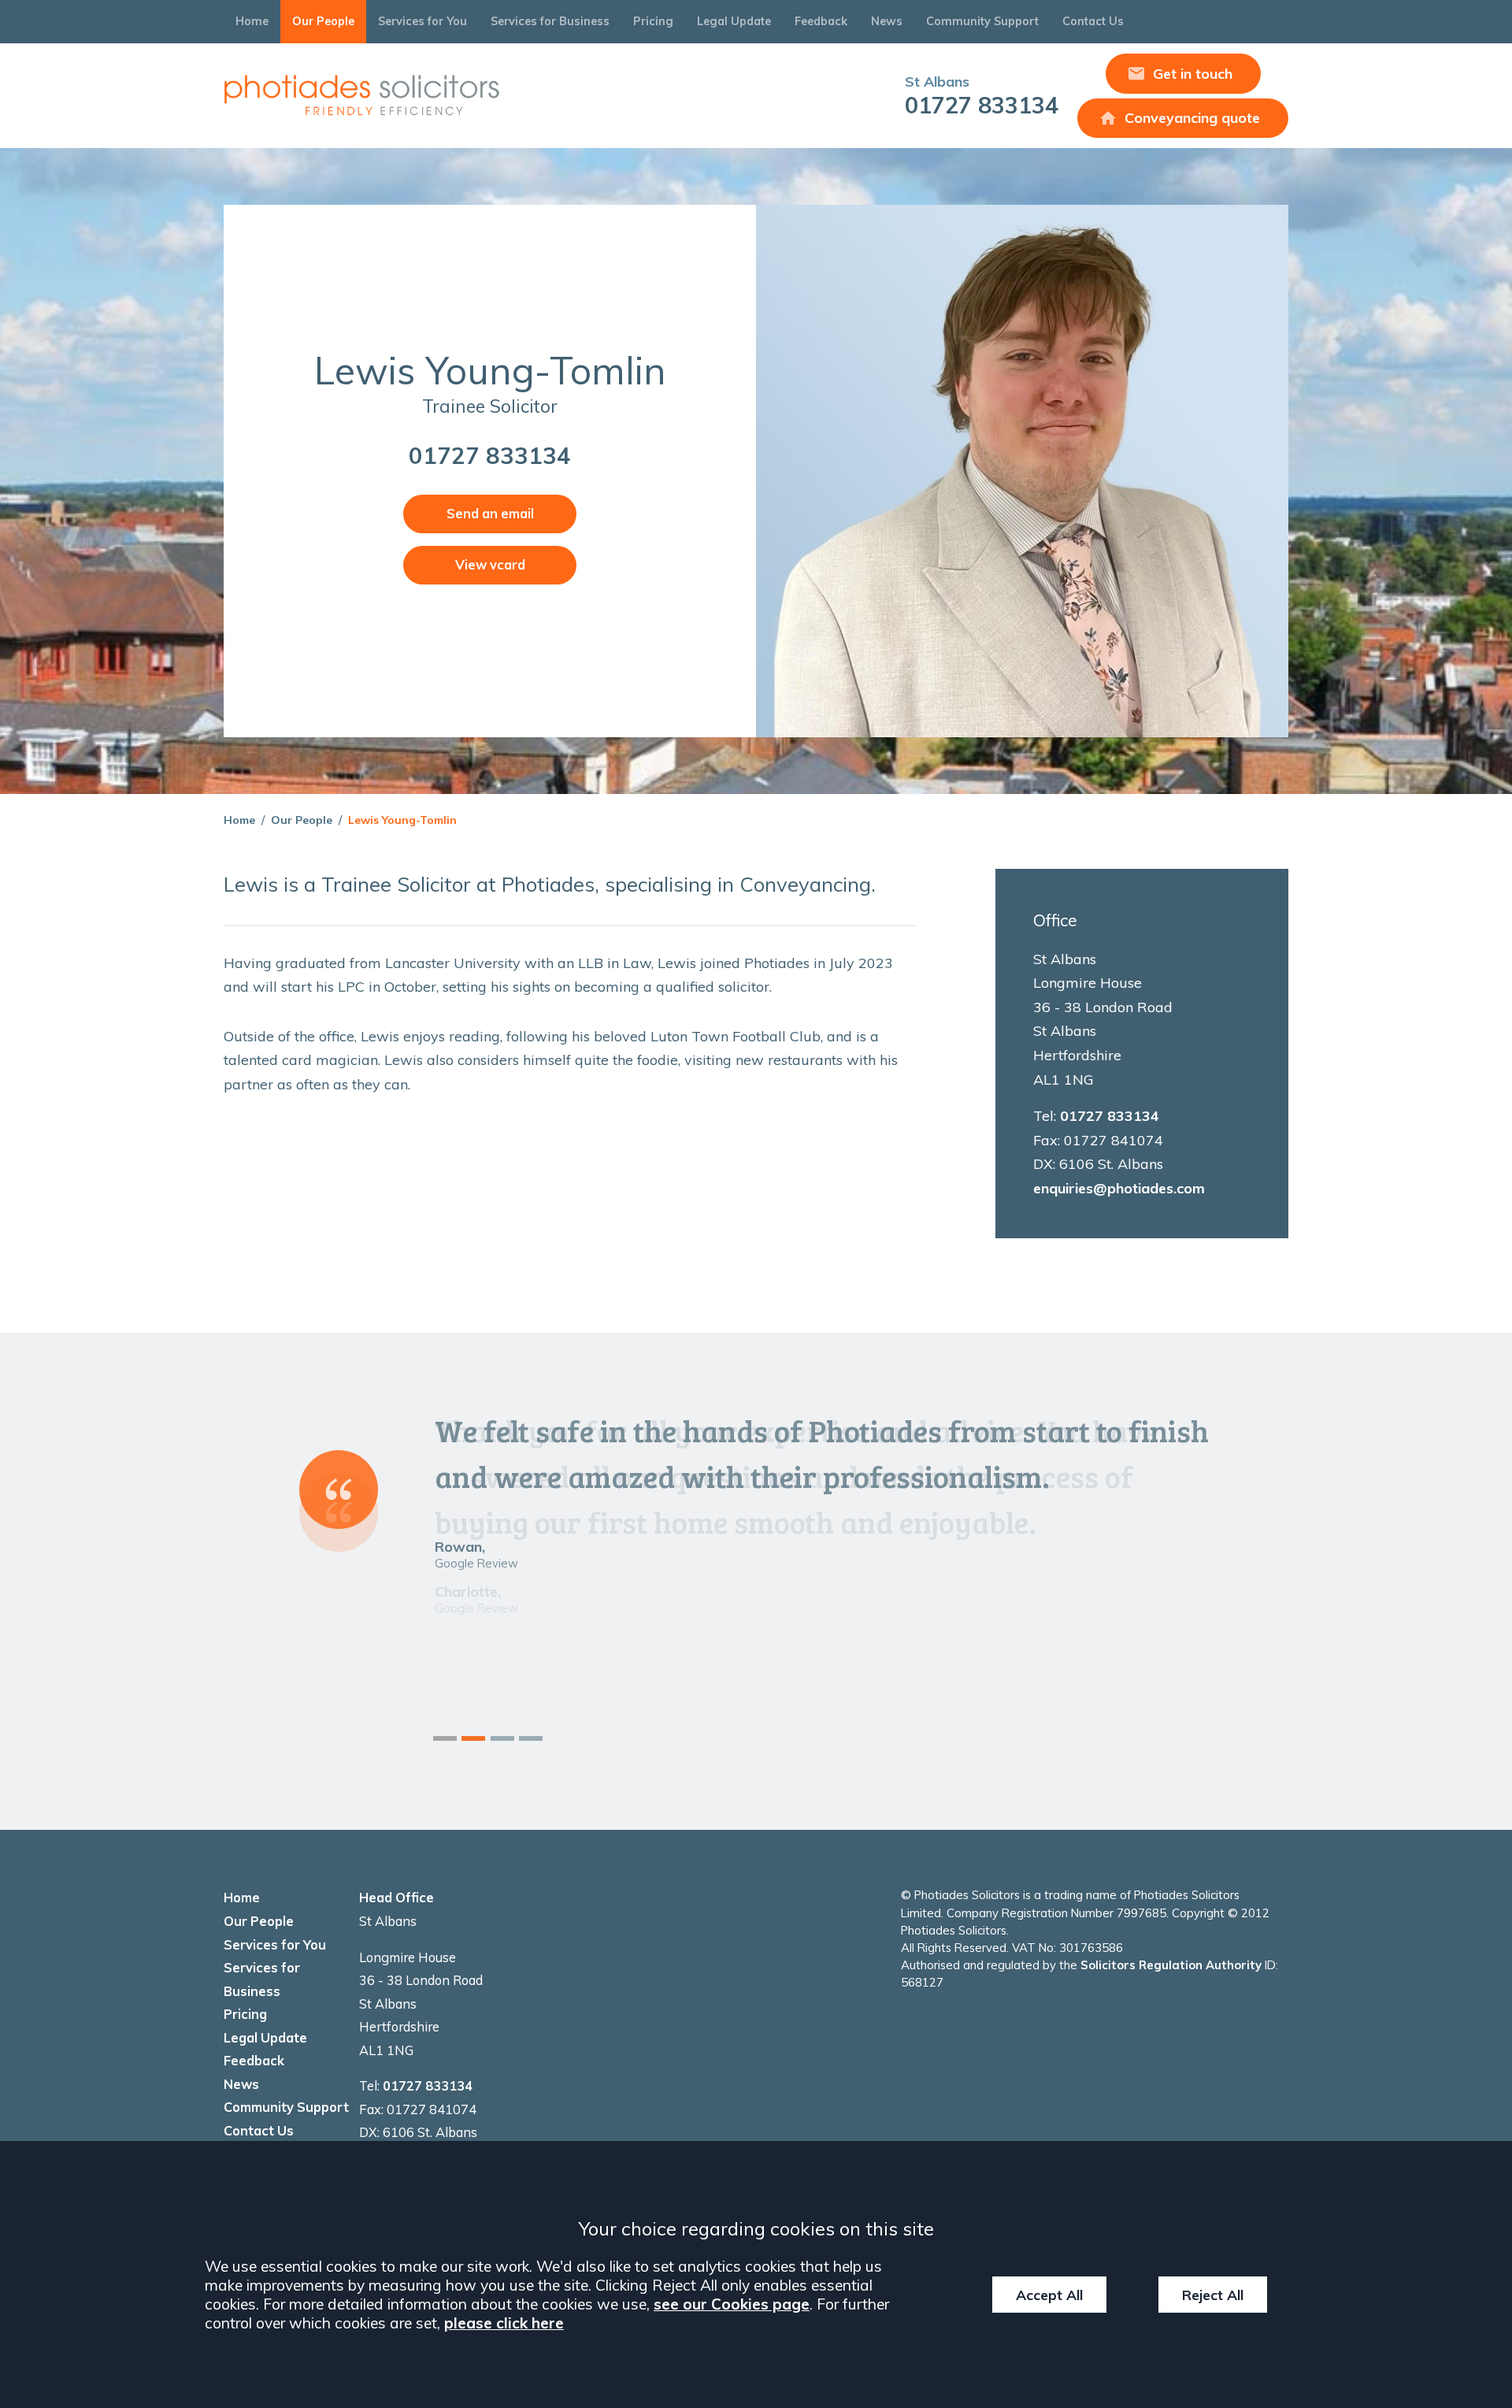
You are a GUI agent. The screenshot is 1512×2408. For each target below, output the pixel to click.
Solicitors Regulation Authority (1171, 1965)
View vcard (490, 565)
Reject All (1213, 2295)
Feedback (821, 21)
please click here (504, 2323)
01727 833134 (982, 96)
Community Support (982, 21)
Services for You (422, 21)
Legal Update (734, 21)
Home (252, 21)
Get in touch (1193, 74)
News (887, 21)
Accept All (1049, 2295)
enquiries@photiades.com (1119, 1188)
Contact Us (1093, 21)
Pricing (653, 21)
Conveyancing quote (1192, 118)
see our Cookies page (732, 2304)
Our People (323, 21)
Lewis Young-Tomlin (402, 820)
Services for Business (550, 21)
